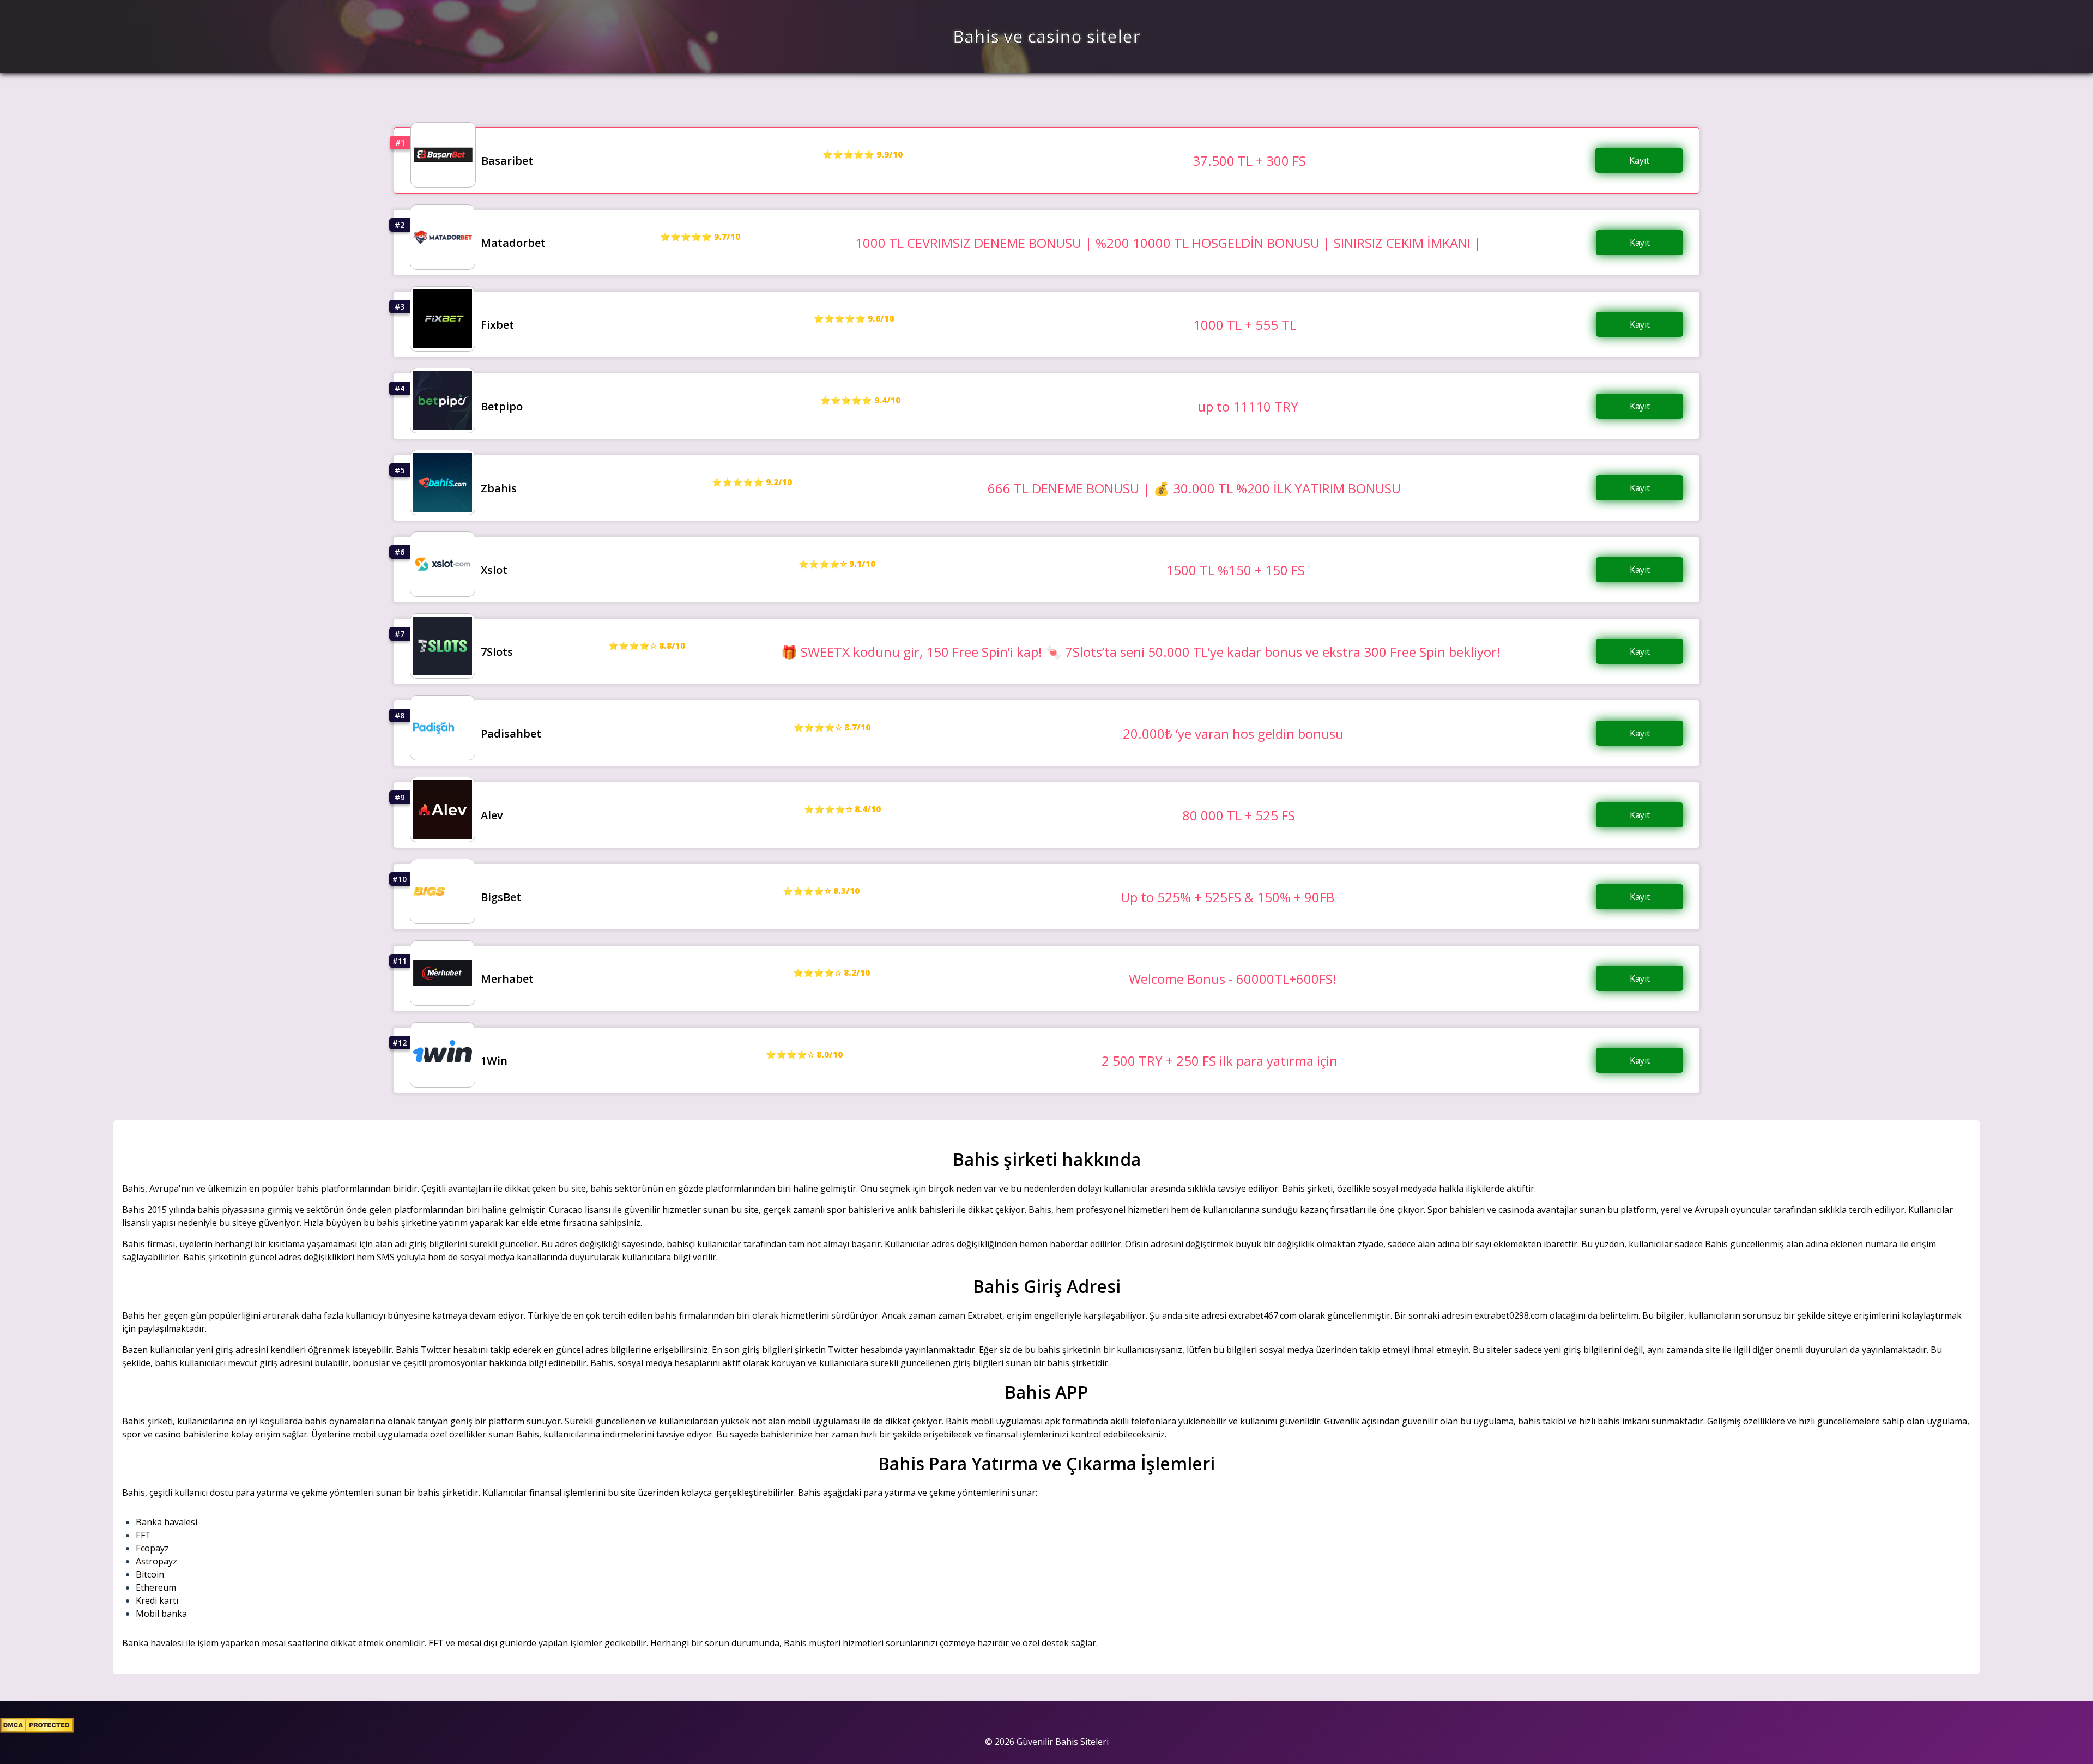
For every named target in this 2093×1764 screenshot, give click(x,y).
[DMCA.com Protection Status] (37, 1730)
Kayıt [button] (1639, 160)
